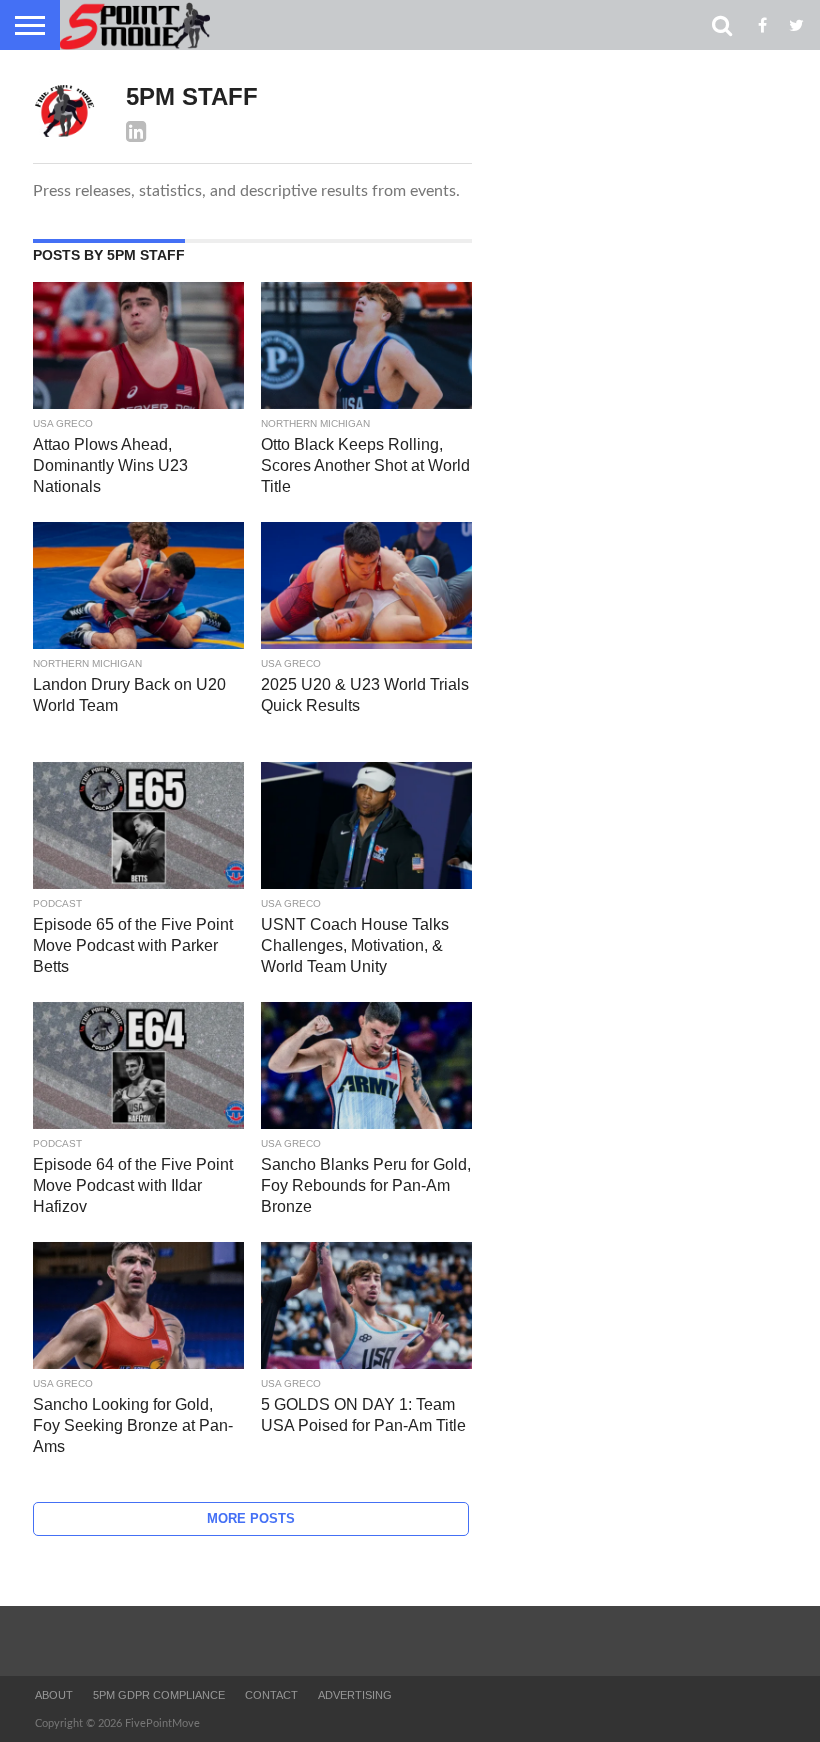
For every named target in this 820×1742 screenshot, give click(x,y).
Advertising (355, 1695)
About (54, 1695)
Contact (271, 1695)
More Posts (251, 1518)
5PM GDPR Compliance (159, 1695)
